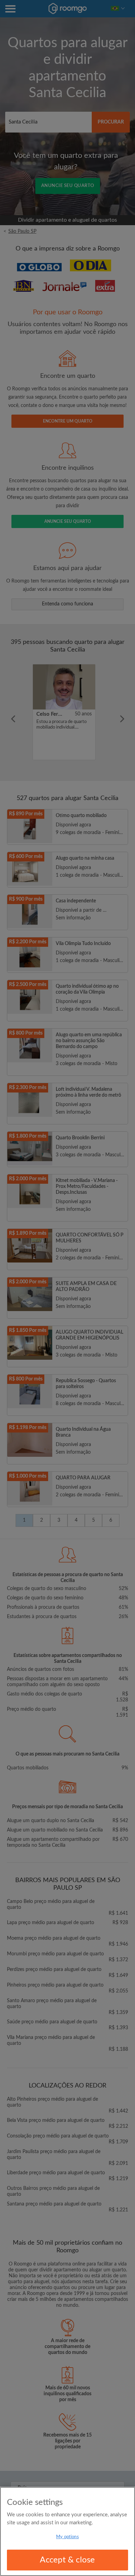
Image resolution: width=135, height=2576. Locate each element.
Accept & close (67, 2560)
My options (67, 2537)
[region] (67, 2531)
